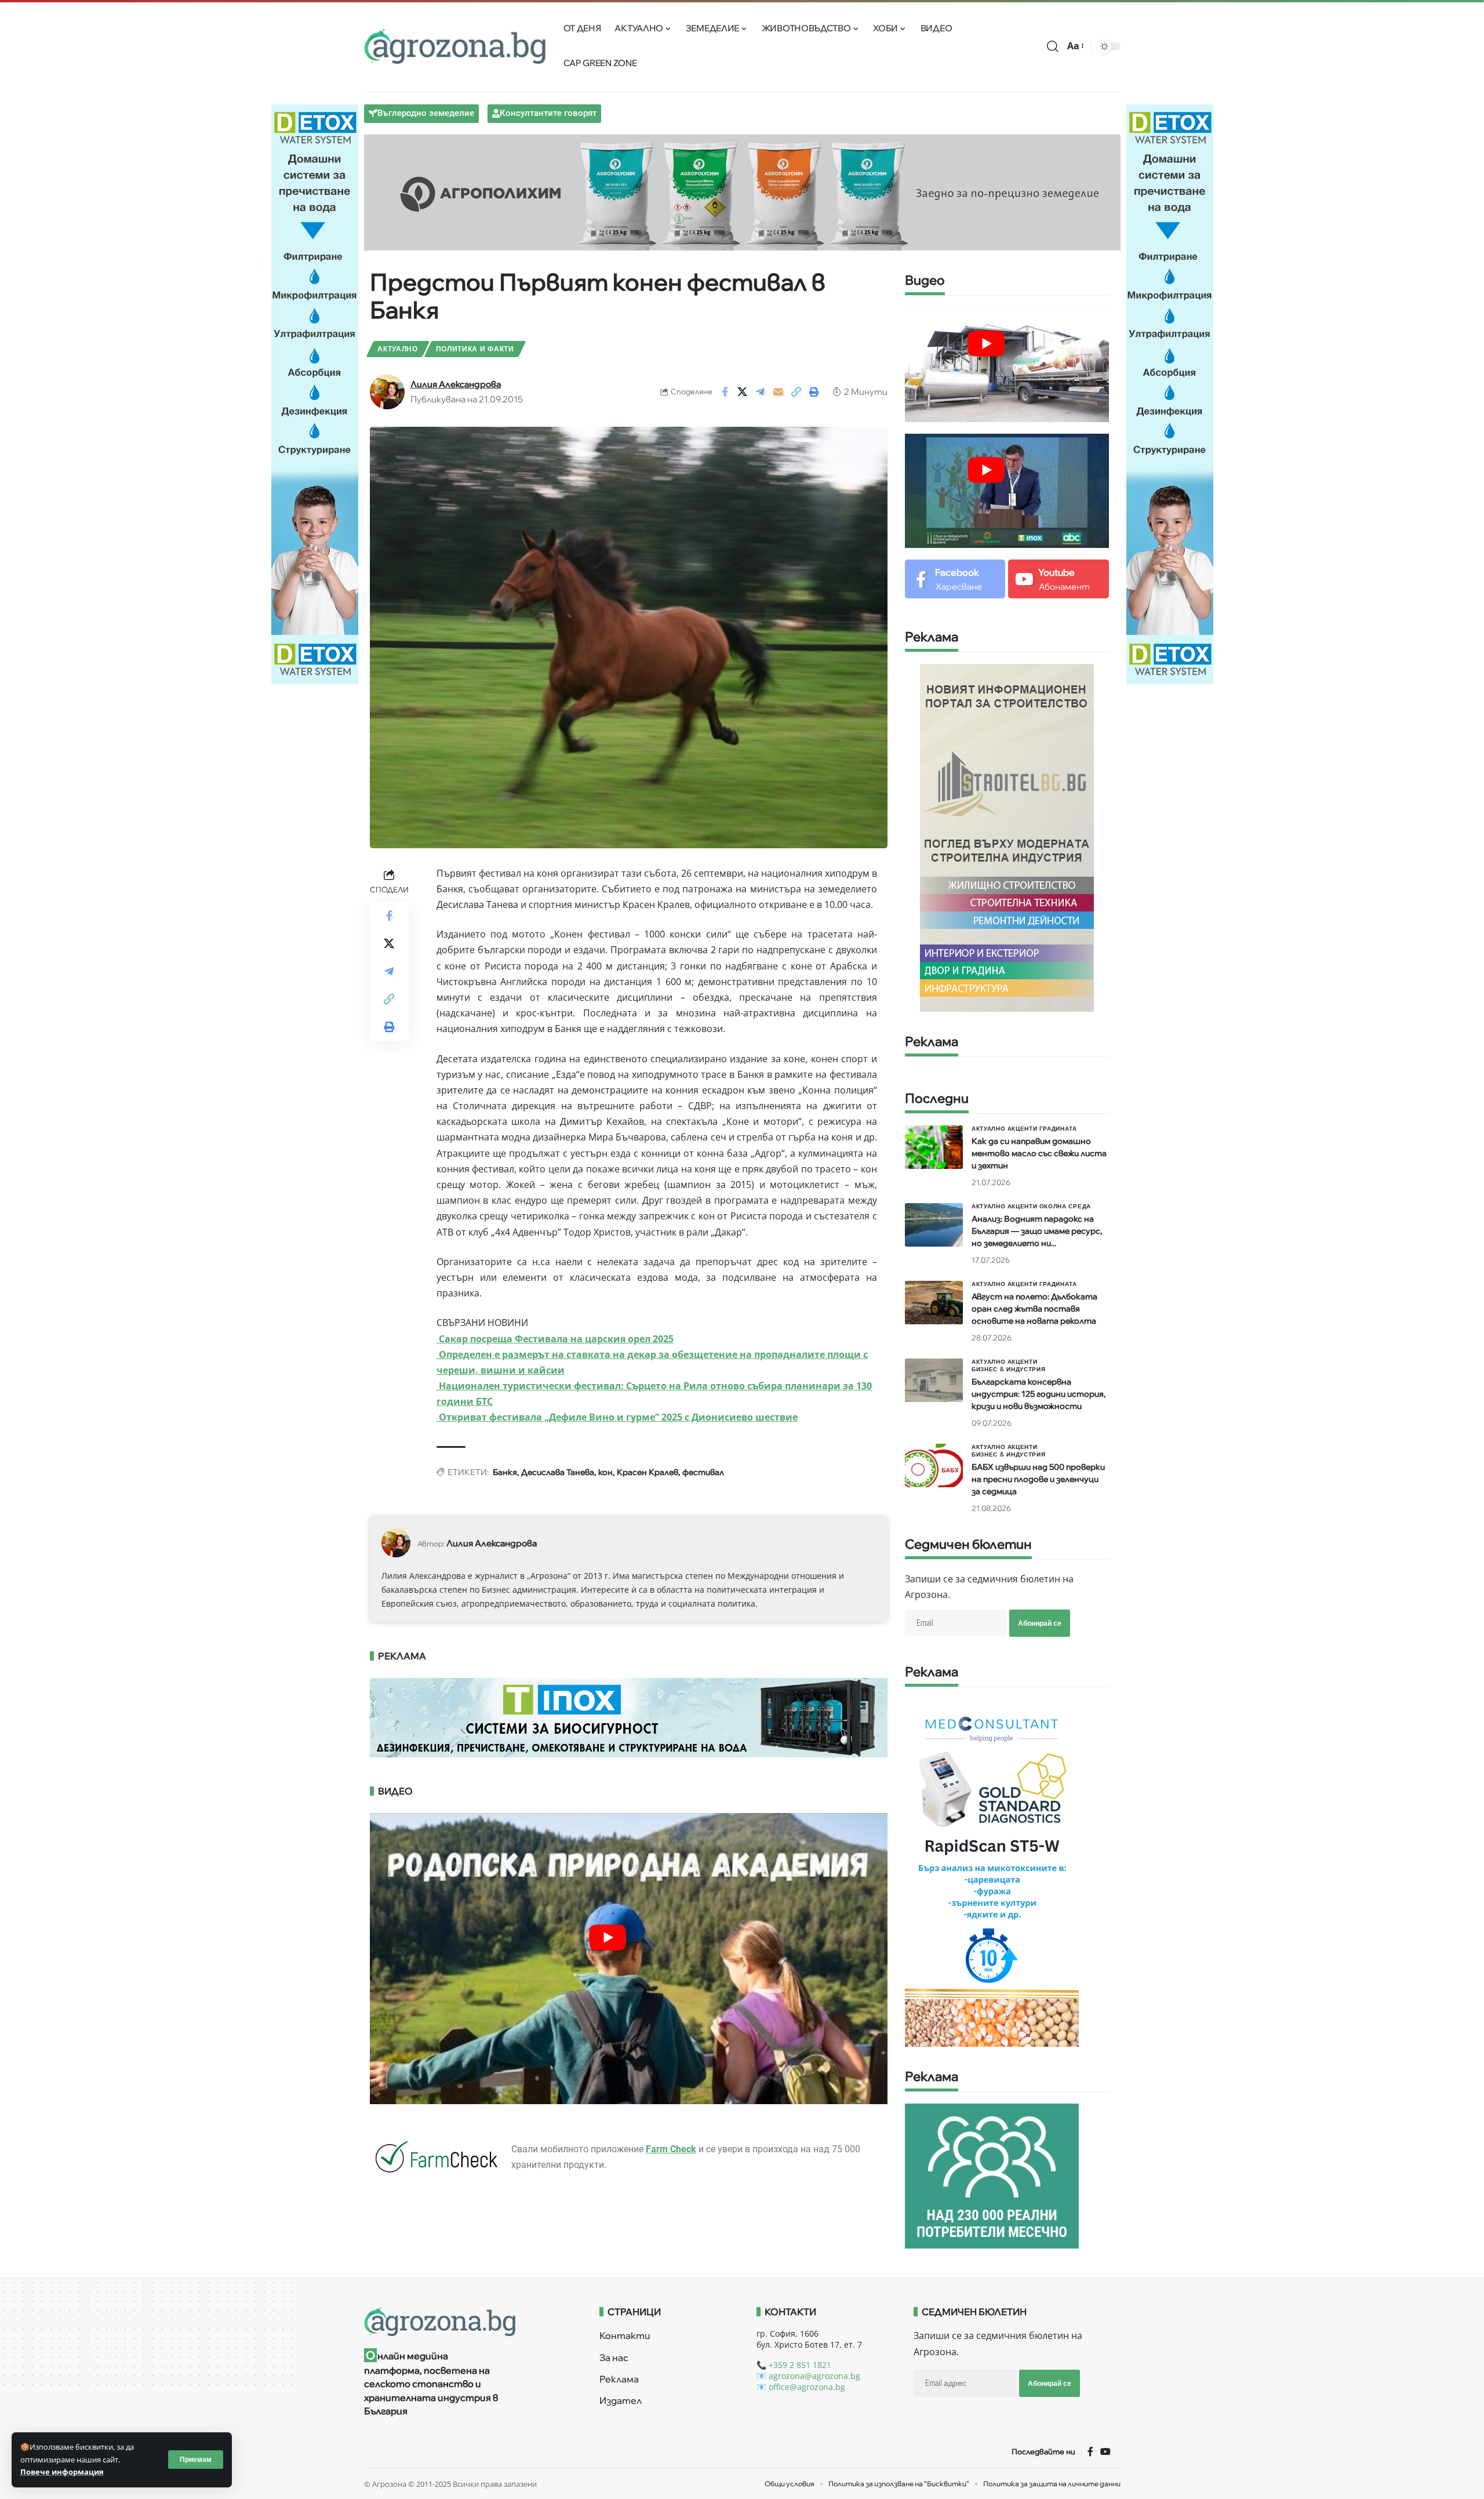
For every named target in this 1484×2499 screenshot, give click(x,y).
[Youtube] (1058, 579)
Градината (1058, 1128)
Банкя (505, 1472)
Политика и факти (475, 349)
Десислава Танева (558, 1472)
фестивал (703, 1472)
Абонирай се (1040, 1623)
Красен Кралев (648, 1472)
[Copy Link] (796, 392)
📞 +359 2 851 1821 (794, 2365)
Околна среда (1065, 1206)
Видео (925, 281)
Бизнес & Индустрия (1009, 1369)
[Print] (814, 392)
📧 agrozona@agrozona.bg (808, 2376)
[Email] (779, 392)
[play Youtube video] (608, 1938)
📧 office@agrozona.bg (801, 2387)
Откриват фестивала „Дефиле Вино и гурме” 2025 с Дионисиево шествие (617, 1417)
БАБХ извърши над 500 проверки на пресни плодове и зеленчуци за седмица (1038, 1479)
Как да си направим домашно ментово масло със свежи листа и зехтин (1039, 1153)
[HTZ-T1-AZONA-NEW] (468, 2322)
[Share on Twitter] (743, 392)
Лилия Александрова (456, 384)
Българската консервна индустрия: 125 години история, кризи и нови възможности (1039, 1394)
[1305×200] (629, 1717)
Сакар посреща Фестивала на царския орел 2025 (555, 1339)
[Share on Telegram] (761, 392)
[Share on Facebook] (725, 392)
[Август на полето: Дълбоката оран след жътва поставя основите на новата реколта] (934, 1303)
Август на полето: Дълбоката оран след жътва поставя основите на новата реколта (1034, 1309)
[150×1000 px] (315, 393)
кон (605, 1472)
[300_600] (1007, 837)
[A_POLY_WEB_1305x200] (742, 191)
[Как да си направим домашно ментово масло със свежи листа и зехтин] (934, 1147)
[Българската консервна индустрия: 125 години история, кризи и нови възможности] (934, 1380)
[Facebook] (955, 579)
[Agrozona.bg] (455, 46)
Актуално (398, 349)
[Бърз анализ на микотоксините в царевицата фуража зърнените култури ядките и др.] (992, 1872)
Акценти (1023, 1128)
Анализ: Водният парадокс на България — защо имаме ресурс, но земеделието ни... (1037, 1231)
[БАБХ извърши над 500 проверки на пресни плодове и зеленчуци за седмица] (934, 1465)
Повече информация (62, 2472)
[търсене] (1053, 46)
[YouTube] (1105, 2452)
